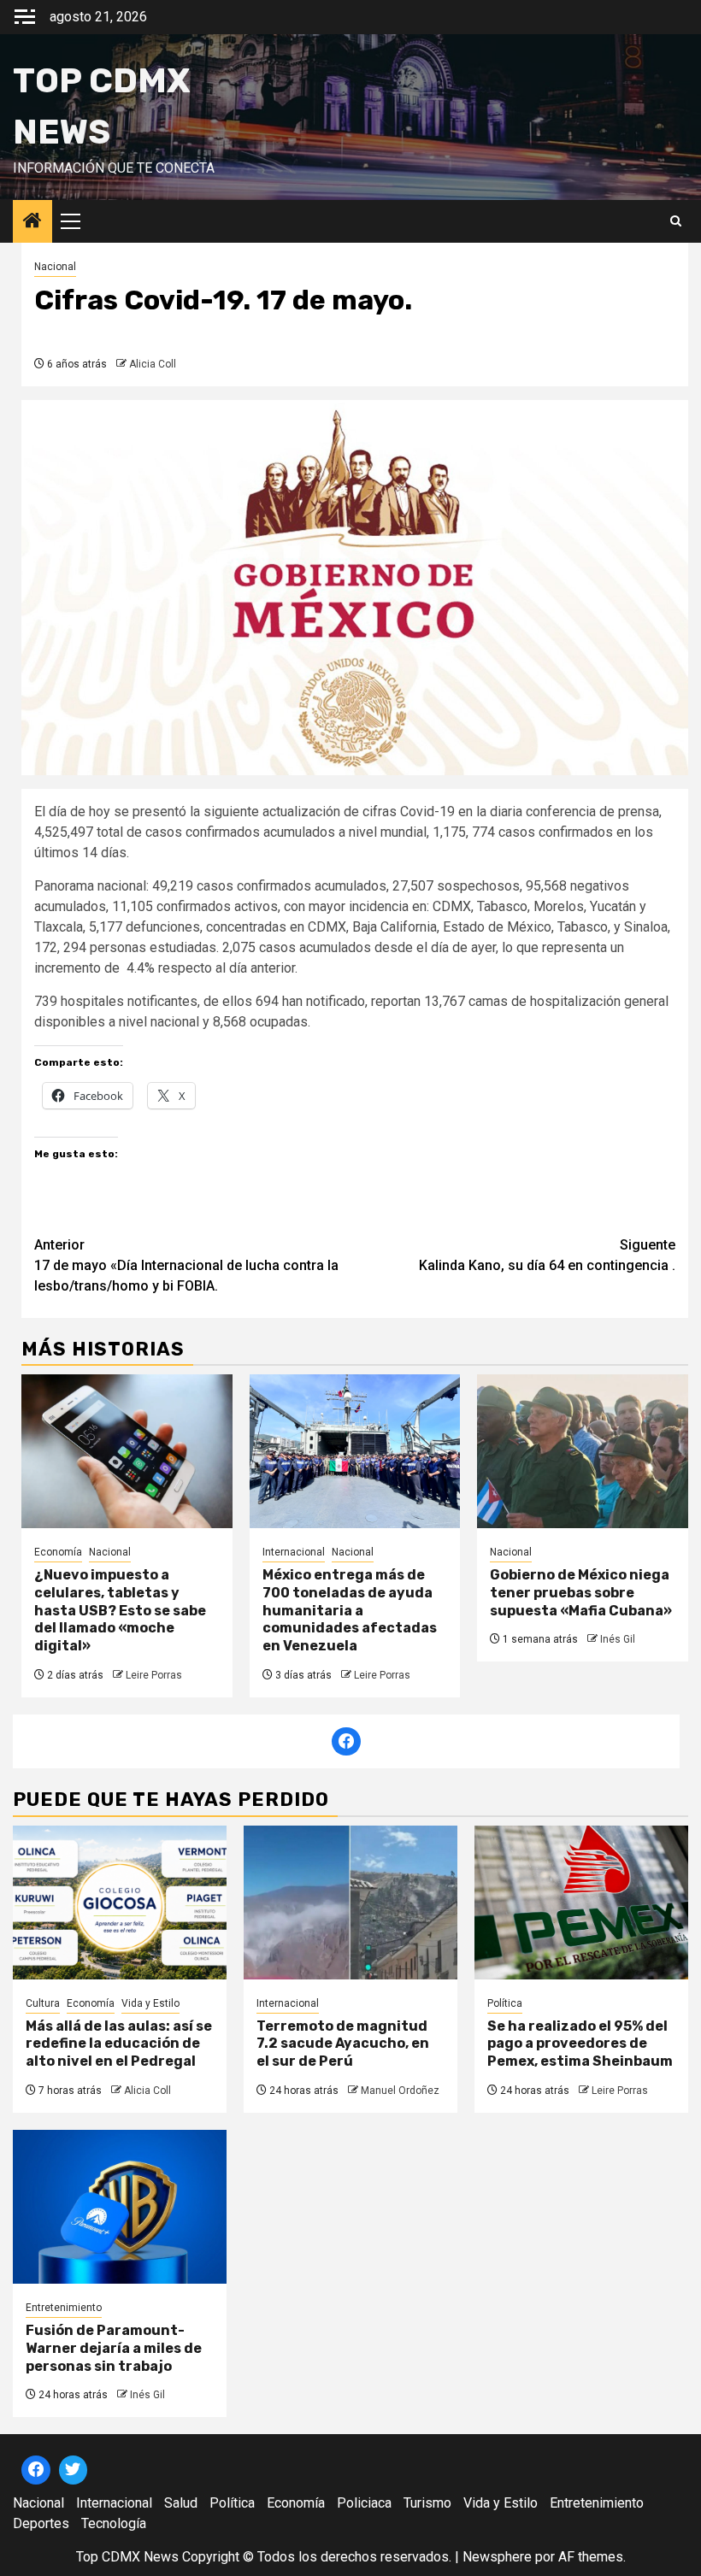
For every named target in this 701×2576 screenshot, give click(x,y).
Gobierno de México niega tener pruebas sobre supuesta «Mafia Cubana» (581, 1593)
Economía (58, 1552)
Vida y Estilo (150, 2003)
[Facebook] (346, 1742)
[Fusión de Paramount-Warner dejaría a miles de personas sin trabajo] (120, 2207)
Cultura (43, 2003)
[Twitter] (74, 2470)
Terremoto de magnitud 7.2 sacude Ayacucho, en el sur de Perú (343, 2044)
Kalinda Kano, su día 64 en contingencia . (547, 1255)
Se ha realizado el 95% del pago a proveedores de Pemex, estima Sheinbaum (580, 2044)
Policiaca (364, 2503)
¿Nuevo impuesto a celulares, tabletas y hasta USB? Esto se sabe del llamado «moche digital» (120, 1610)
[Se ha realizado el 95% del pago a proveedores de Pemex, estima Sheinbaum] (581, 1903)
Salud (181, 2503)
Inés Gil (618, 1639)
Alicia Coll (153, 364)
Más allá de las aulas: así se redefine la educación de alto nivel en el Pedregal (119, 2044)
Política (505, 2003)
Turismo (427, 2503)
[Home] (32, 222)
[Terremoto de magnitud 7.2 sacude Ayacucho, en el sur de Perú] (350, 1903)
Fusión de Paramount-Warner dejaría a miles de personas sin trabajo (114, 2348)
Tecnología (114, 2523)
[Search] (676, 221)
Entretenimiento (64, 2308)
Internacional (294, 1552)
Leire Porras (154, 1675)
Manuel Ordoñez (400, 2091)
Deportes (41, 2523)
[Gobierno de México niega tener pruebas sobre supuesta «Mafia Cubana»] (583, 1451)
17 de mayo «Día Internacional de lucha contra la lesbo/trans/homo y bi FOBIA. (186, 1265)
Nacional (55, 267)
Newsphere (497, 2557)
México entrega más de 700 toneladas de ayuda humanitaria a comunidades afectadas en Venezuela (350, 1610)
